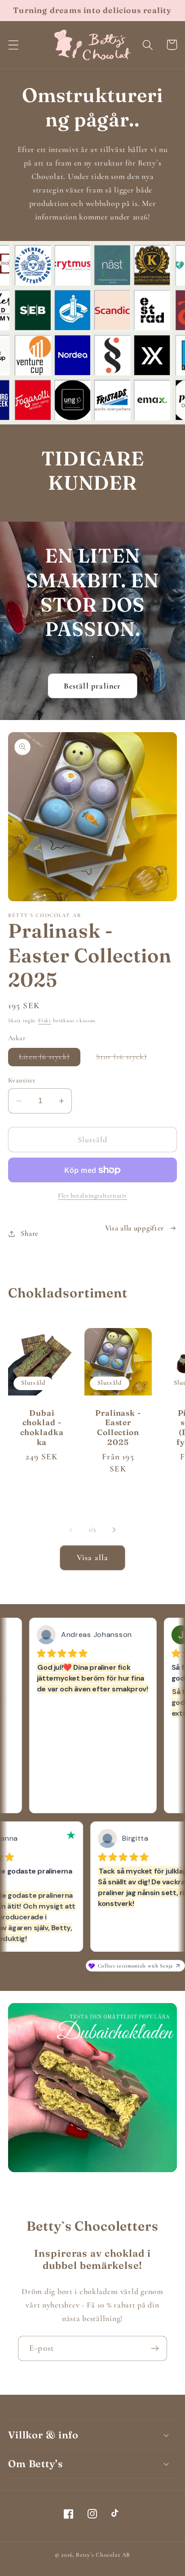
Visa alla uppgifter (135, 1228)
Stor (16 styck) (127, 1059)
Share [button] (30, 1233)
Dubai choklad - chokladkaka (42, 1427)
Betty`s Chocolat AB (103, 2555)
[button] (14, 45)
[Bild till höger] (114, 1530)
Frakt (45, 1020)
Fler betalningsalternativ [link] (92, 1196)
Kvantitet (22, 1080)
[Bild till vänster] (71, 1530)
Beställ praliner (92, 686)
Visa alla (93, 1557)
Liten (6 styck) (50, 1059)
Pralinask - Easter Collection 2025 (118, 1427)
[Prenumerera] (155, 2348)
